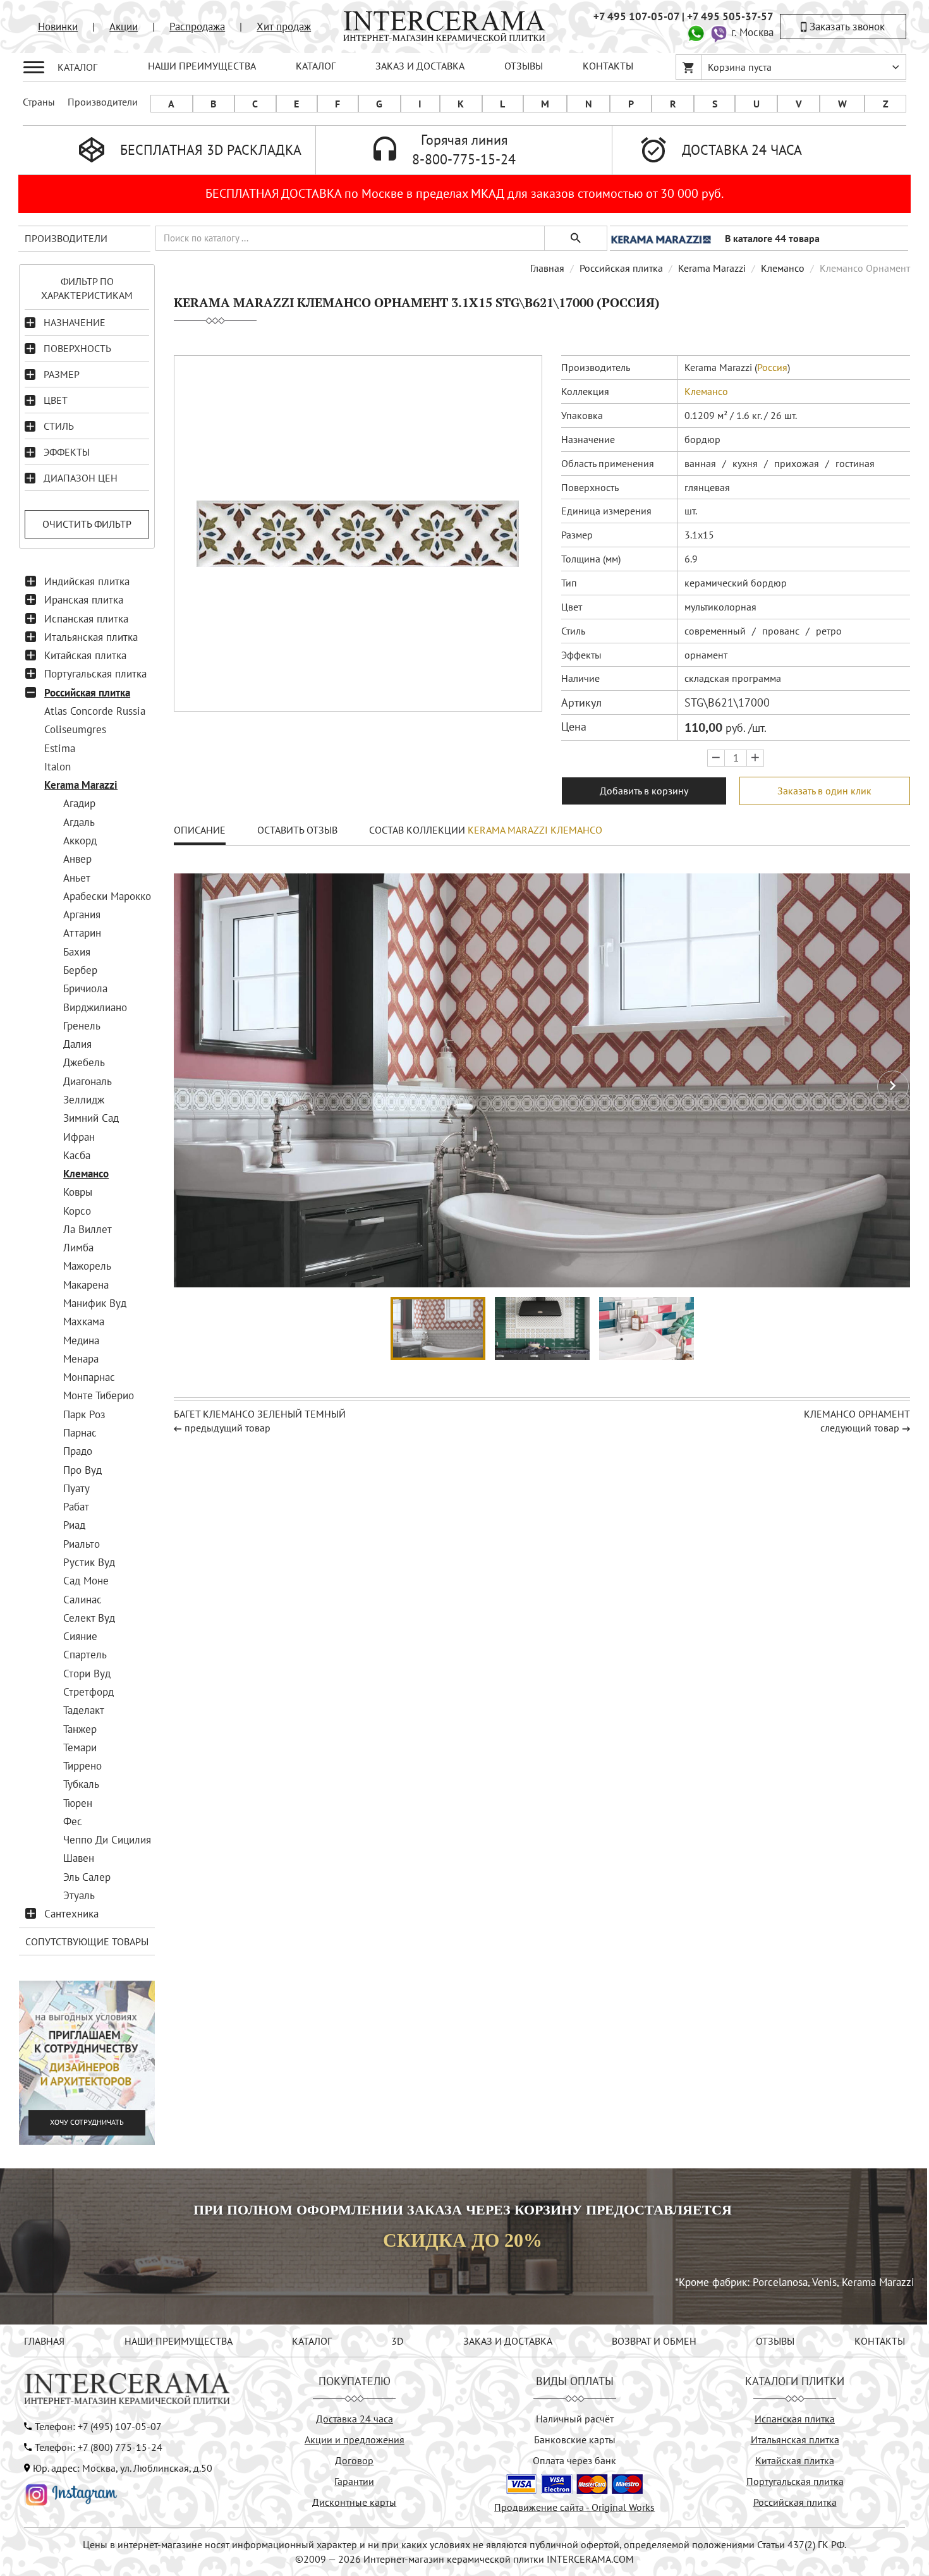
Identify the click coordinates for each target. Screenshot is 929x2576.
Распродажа (197, 27)
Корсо (77, 1211)
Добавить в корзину (644, 791)
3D (397, 2341)
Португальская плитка (95, 674)
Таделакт (84, 1710)
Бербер (80, 970)
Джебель (84, 1062)
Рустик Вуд (89, 1562)
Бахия (77, 952)
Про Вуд (82, 1470)
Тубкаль (81, 1784)
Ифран (79, 1137)
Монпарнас (89, 1377)
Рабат (76, 1507)
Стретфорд (88, 1692)
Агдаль (79, 822)
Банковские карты (575, 2439)
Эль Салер (87, 1877)
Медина (81, 1340)
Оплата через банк (574, 2460)
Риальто (82, 1544)
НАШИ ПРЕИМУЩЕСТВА (202, 66)
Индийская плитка (87, 581)
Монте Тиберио (99, 1395)
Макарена (86, 1285)
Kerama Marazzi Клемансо (535, 830)
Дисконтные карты (354, 2502)
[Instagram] (71, 2493)
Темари (80, 1747)
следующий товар (860, 1428)
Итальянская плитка (91, 637)
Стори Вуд (87, 1674)
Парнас (80, 1433)
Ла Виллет (88, 1229)
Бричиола (85, 988)
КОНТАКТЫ (608, 66)
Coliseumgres (75, 729)
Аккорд (80, 841)
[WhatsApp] (696, 32)
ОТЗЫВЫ (524, 66)
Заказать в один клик (824, 791)
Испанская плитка (86, 619)
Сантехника (71, 1914)
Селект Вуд (89, 1618)
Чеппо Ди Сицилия (107, 1840)
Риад (74, 1525)
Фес (73, 1821)
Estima (60, 748)
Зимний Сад (91, 1118)
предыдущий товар (228, 1428)
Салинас (82, 1600)
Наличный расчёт (575, 2419)
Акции (124, 27)
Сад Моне (86, 1581)
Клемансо (86, 1174)
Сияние (80, 1636)
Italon (58, 767)
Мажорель (87, 1266)
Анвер (77, 859)
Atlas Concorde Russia (95, 711)
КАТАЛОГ (316, 66)
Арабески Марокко (107, 896)
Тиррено (82, 1766)
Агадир (79, 803)
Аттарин (82, 933)
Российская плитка (87, 693)
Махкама (84, 1321)
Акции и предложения (355, 2439)
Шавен (79, 1858)
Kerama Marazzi (81, 785)
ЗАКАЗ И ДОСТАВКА (420, 66)
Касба (77, 1155)
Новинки (58, 27)
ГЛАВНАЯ (44, 2341)
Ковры (78, 1192)
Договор (354, 2460)
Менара (81, 1359)
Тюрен (78, 1803)
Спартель (85, 1655)
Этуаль (79, 1895)
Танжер (80, 1729)
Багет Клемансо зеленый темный (260, 1414)
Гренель (82, 1026)
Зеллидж (84, 1100)
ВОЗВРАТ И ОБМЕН (654, 2341)
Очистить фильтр (87, 524)
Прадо (78, 1451)
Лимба (78, 1248)
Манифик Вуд (95, 1303)
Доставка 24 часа (355, 2419)
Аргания (82, 914)
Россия (772, 367)
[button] (893, 1086)
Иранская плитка (84, 600)
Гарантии (354, 2481)
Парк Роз (84, 1414)
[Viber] (719, 32)
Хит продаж (284, 27)
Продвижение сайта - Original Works (574, 2507)
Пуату (76, 1488)
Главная (547, 268)
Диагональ (88, 1081)
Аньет (77, 878)
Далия (77, 1044)
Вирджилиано (95, 1007)
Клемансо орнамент (857, 1414)
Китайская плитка (85, 655)
